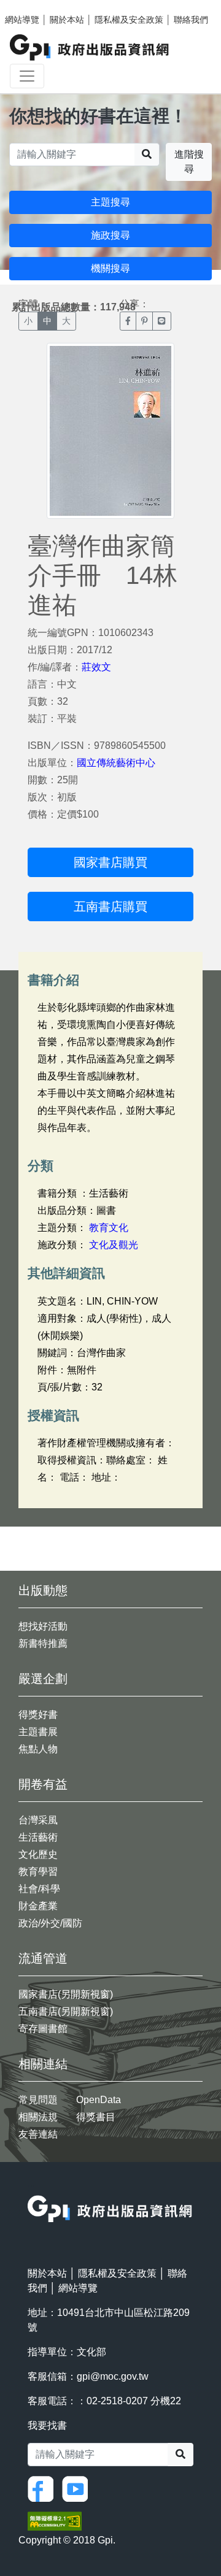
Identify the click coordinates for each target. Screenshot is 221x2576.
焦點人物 (38, 1749)
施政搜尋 (110, 235)
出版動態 (43, 1590)
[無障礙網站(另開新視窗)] (55, 2520)
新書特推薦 (43, 1643)
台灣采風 (38, 1820)
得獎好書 (38, 1715)
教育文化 (109, 1228)
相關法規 (38, 2117)
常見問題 (38, 2100)
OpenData (99, 2100)
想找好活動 (43, 1626)
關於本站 (67, 20)
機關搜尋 (110, 268)
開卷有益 (43, 1784)
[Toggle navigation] (27, 76)
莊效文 (96, 667)
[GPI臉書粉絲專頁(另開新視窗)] (44, 2489)
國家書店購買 (110, 862)
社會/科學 (39, 1889)
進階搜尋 (189, 162)
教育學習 (38, 1872)
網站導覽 (22, 20)
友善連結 (38, 2134)
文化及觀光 (114, 1245)
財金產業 (38, 1906)
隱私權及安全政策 (129, 20)
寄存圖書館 (43, 2029)
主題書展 (38, 1732)
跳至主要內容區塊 (34, 6)
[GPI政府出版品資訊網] (90, 48)
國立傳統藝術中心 (116, 763)
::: (31, 2187)
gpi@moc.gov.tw (113, 2376)
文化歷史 (38, 1854)
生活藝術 (38, 1837)
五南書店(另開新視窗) (66, 2011)
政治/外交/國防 (50, 1923)
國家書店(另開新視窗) (66, 1994)
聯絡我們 (191, 20)
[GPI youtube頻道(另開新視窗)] (78, 2489)
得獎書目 (96, 2117)
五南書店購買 (110, 907)
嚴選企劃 (43, 1679)
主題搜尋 (110, 202)
